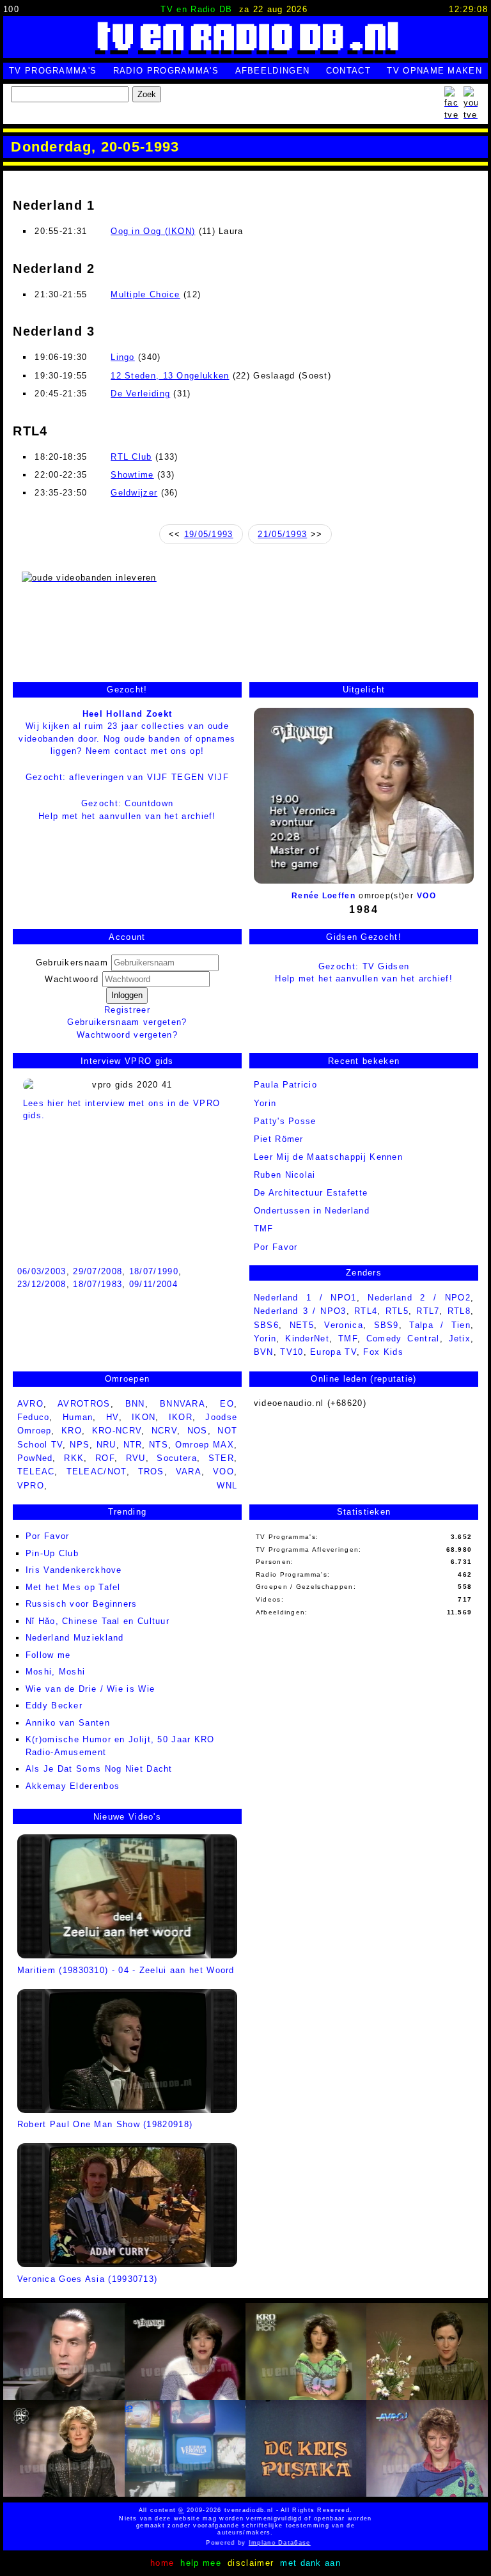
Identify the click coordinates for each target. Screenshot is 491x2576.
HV (113, 1417)
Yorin (265, 1103)
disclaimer (251, 2563)
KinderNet (307, 1339)
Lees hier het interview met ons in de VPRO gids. (122, 1109)
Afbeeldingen (273, 71)
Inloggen (127, 995)
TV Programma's (53, 71)
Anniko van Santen (68, 1723)
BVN (264, 1352)
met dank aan (310, 2563)
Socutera (176, 1458)
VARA (189, 1471)
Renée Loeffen (323, 896)
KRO (72, 1431)
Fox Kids (383, 1352)
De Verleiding (140, 394)
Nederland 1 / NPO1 (305, 1298)
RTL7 (428, 1311)
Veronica (343, 1325)
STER (221, 1458)
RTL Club (131, 457)
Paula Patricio (285, 1085)
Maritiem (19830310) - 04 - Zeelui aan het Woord (126, 1970)
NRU (106, 1445)
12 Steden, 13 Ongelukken (170, 376)
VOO (426, 896)
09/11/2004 (153, 1284)
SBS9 (386, 1325)
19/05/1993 (209, 534)
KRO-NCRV (117, 1431)
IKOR (181, 1417)
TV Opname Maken (434, 71)
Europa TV (333, 1352)
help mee (200, 2563)
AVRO (30, 1404)
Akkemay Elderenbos (73, 1786)
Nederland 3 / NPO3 (300, 1311)
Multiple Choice (145, 294)
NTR (133, 1445)
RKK (74, 1458)
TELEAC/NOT (97, 1471)
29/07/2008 (97, 1271)
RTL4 (366, 1311)
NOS (198, 1431)
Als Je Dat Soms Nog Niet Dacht (99, 1769)
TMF (264, 1229)
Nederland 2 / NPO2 (419, 1298)
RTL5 (397, 1311)
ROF (105, 1458)
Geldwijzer (134, 493)
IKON (144, 1417)
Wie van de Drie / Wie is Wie (90, 1689)
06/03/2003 (42, 1271)
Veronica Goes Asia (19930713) (88, 2279)
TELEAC (36, 1471)
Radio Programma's (166, 71)
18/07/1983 (97, 1284)
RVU (136, 1458)
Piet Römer (279, 1139)
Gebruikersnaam (72, 963)
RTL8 (459, 1311)
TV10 (292, 1352)
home (162, 2563)
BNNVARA (183, 1404)
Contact (348, 71)
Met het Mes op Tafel (73, 1587)
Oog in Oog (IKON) (153, 231)
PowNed (35, 1458)
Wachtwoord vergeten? (127, 1035)
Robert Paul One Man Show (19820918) (105, 2124)
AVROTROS (84, 1404)
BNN (135, 1404)
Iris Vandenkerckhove (74, 1570)
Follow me (48, 1655)
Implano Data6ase (251, 2543)
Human (78, 1417)
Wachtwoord (73, 979)
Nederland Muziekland (75, 1638)
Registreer (127, 1010)
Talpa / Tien (440, 1325)
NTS (159, 1445)
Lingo (123, 357)
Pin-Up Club (52, 1553)
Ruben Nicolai (285, 1175)
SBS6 (266, 1325)
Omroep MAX (205, 1445)
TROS (151, 1471)
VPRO (31, 1486)
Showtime (132, 475)
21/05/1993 (282, 534)
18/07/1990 (154, 1271)
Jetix (460, 1339)
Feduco (34, 1417)
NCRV (164, 1431)
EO (227, 1404)
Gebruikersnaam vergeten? (127, 1022)
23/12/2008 (42, 1284)
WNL (227, 1486)
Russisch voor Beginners (82, 1604)
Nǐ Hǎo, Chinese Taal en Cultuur (97, 1621)
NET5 (302, 1325)
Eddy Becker (54, 1706)
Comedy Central (403, 1339)
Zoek (147, 94)
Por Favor (48, 1536)
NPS (80, 1445)
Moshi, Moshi (56, 1672)
